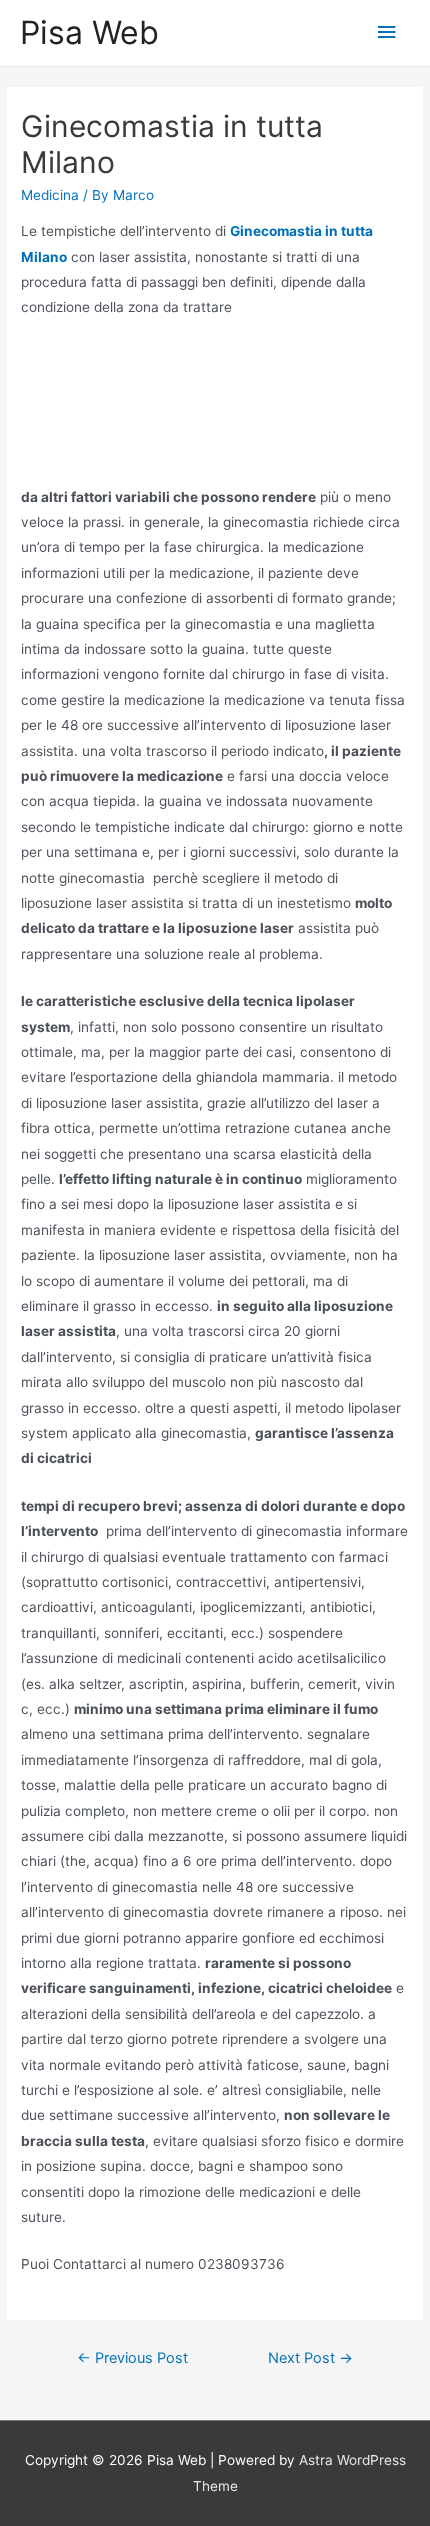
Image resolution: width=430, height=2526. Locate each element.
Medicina (50, 195)
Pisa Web (89, 32)
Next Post (310, 2358)
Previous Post (132, 2358)
